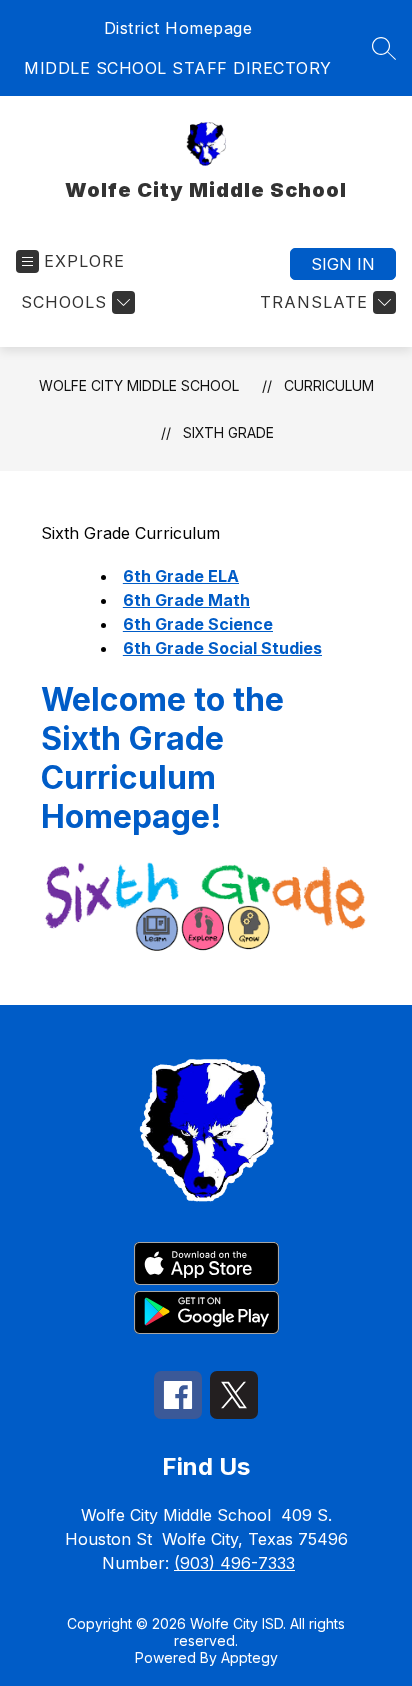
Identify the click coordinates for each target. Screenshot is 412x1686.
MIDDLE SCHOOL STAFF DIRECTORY (178, 68)
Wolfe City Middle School (139, 385)
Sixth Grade (228, 432)
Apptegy (249, 1657)
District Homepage (178, 28)
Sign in (343, 264)
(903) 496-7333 (234, 1563)
